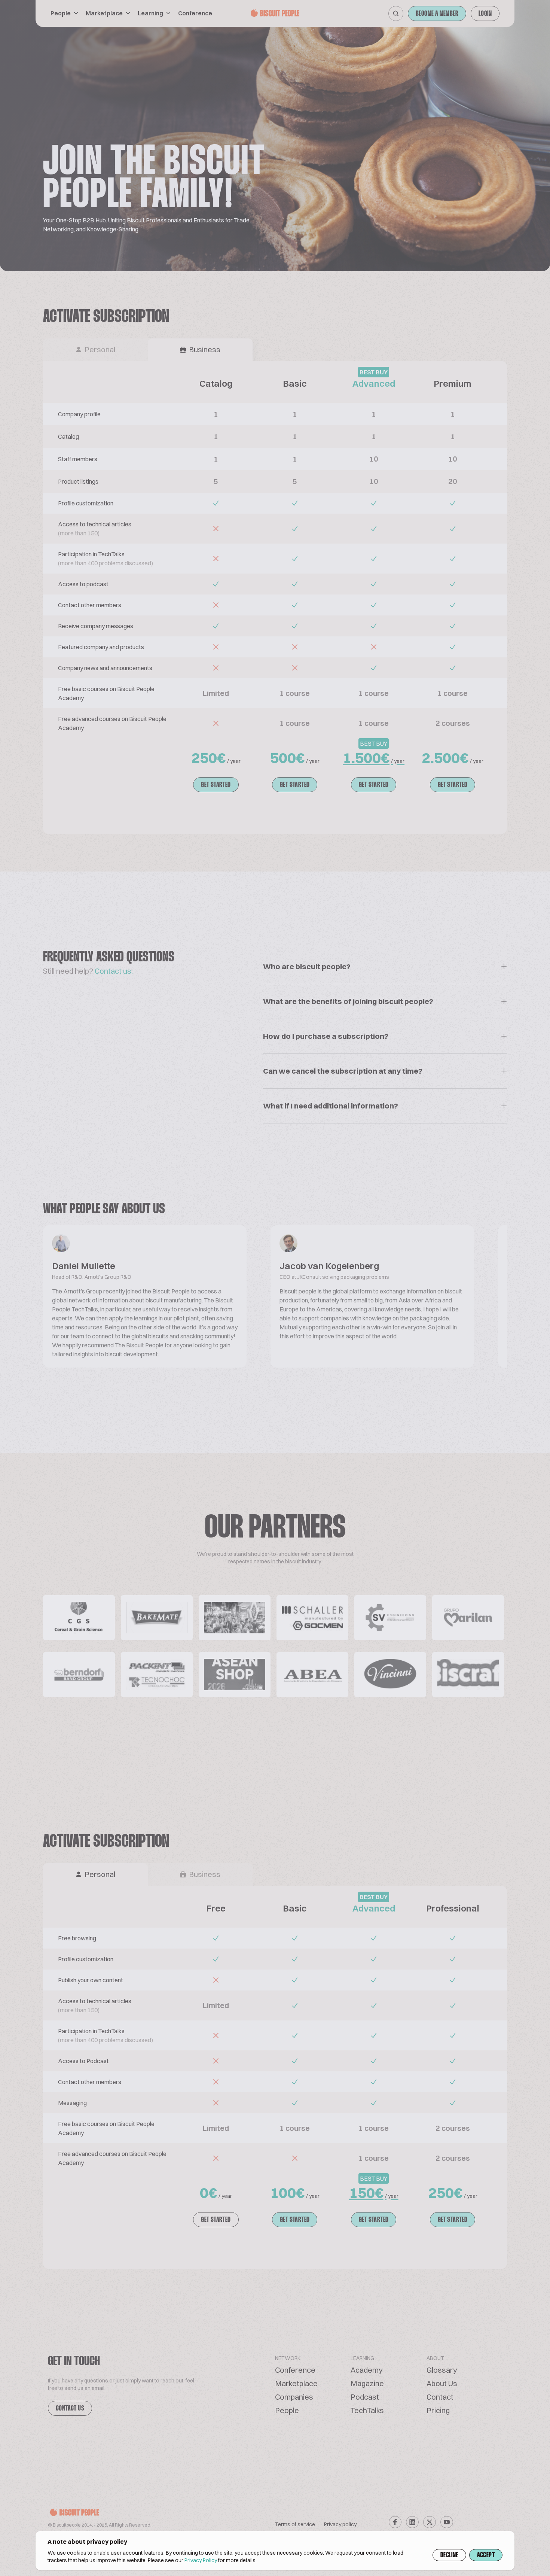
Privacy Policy (201, 2560)
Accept (486, 2555)
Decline (449, 2555)
